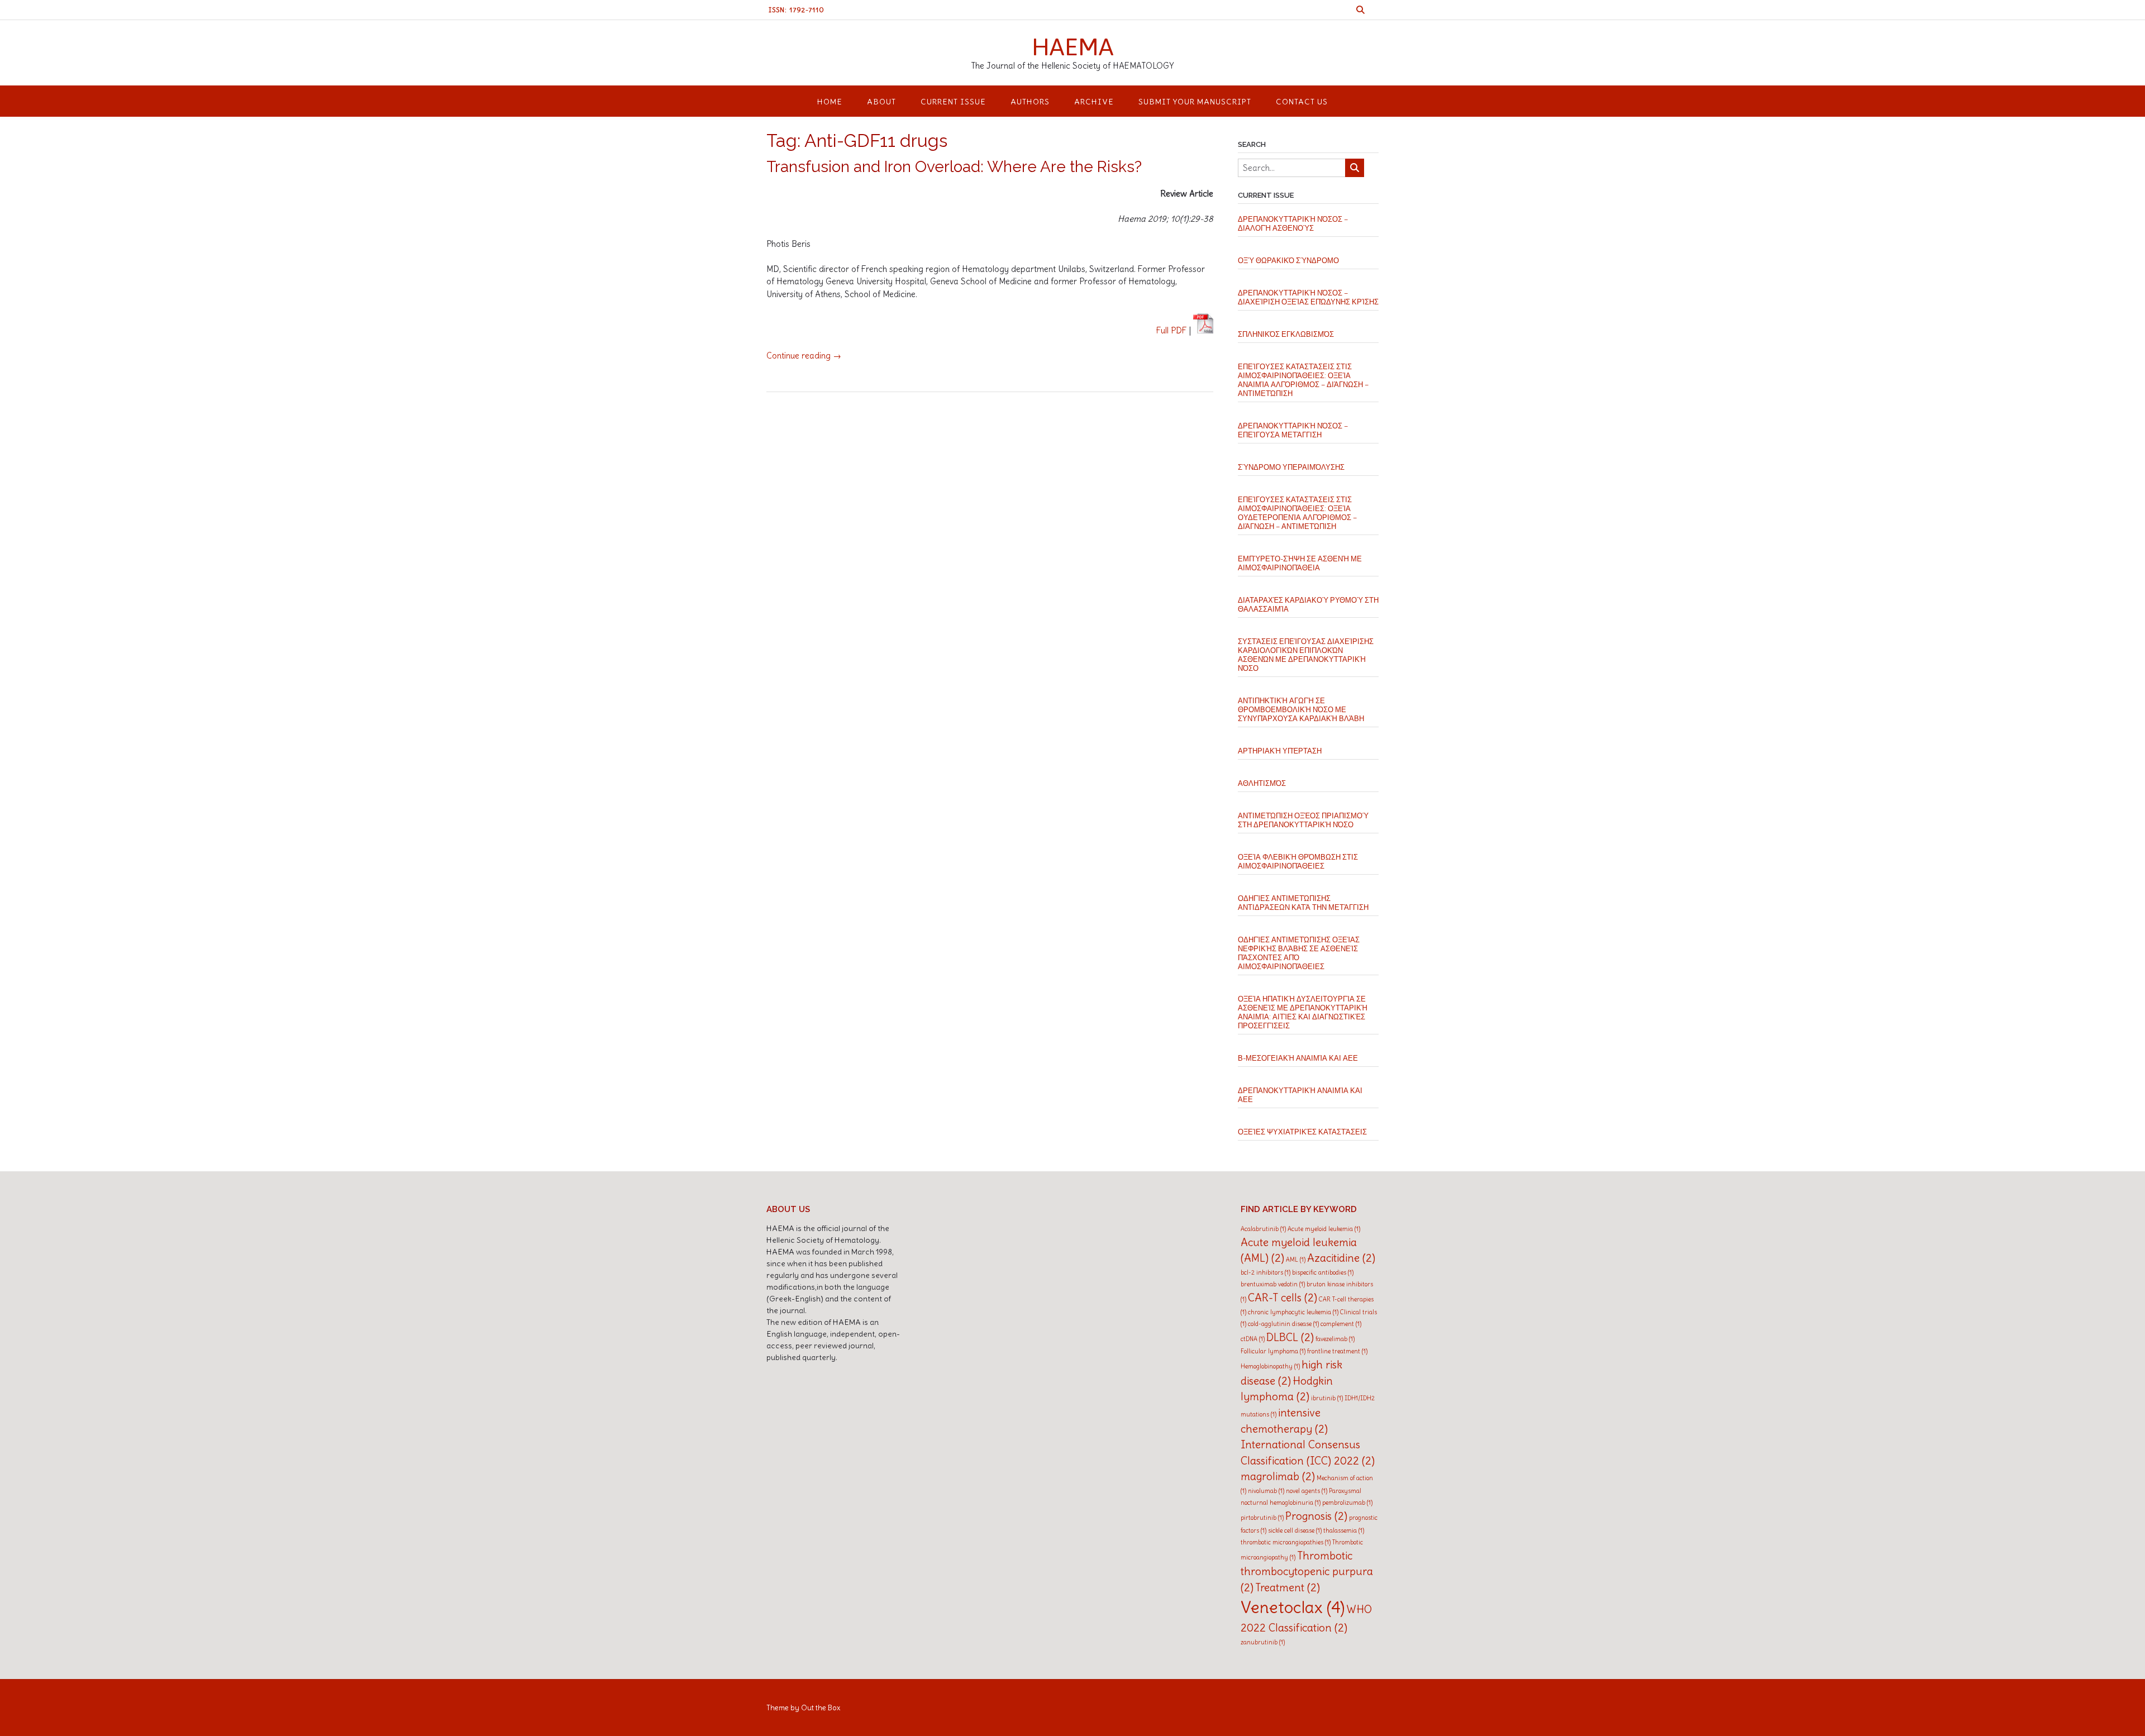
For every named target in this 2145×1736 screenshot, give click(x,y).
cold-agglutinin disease (1283, 1324)
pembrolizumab (1347, 1503)
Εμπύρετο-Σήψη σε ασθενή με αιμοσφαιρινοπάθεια (1300, 563)
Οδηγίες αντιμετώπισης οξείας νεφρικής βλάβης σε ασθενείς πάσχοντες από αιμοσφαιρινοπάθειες (1299, 953)
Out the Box (821, 1708)
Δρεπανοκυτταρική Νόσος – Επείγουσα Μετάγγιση (1293, 430)
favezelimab (1335, 1339)
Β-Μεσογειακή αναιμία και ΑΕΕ (1298, 1058)
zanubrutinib (1263, 1642)
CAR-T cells (1283, 1298)
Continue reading (804, 356)
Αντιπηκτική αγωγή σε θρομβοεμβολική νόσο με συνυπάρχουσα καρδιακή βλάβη (1301, 710)
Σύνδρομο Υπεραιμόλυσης (1291, 467)
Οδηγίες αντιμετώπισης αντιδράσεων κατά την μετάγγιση (1303, 903)
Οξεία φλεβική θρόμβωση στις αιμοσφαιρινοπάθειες (1298, 862)
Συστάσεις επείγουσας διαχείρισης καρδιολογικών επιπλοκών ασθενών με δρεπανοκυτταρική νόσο (1306, 655)
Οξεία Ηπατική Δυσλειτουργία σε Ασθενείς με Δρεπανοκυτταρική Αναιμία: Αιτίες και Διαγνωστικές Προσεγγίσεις (1303, 1012)
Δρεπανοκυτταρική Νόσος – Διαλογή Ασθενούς (1293, 224)
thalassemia (1344, 1530)
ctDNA (1253, 1339)
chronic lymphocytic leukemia (1293, 1312)
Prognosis (1316, 1516)
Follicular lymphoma (1273, 1351)
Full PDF (1172, 330)
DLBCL (1290, 1337)
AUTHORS (1030, 102)
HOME (830, 102)
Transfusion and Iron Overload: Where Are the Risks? (954, 167)
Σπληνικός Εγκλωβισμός (1286, 334)
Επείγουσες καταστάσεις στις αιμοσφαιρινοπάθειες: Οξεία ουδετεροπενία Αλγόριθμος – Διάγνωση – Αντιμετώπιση (1297, 513)
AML (1296, 1260)
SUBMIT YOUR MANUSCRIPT (1195, 102)
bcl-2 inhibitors (1265, 1272)
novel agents (1307, 1491)
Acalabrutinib (1263, 1229)
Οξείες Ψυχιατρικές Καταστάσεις (1302, 1132)
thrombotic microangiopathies (1286, 1542)
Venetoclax (1293, 1607)
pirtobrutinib (1262, 1518)
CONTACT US (1302, 102)
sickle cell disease (1295, 1530)
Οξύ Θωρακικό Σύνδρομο (1288, 261)
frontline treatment (1337, 1351)
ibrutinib (1327, 1398)
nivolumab (1266, 1491)
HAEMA (1073, 46)
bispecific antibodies (1323, 1272)
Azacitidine (1341, 1258)
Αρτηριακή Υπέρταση (1280, 751)
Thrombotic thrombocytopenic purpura (1307, 1572)
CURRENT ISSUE (953, 102)
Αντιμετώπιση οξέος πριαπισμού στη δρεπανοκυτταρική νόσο (1303, 820)
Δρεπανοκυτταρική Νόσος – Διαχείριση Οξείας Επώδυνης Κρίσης (1308, 297)
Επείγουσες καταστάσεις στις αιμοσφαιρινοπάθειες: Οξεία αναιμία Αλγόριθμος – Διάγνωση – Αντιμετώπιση (1303, 380)
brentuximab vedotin (1273, 1284)
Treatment (1288, 1587)
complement (1341, 1324)
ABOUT (881, 102)
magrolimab (1278, 1476)
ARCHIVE (1094, 102)
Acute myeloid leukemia (1324, 1229)
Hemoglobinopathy (1270, 1366)
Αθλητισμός (1262, 783)
